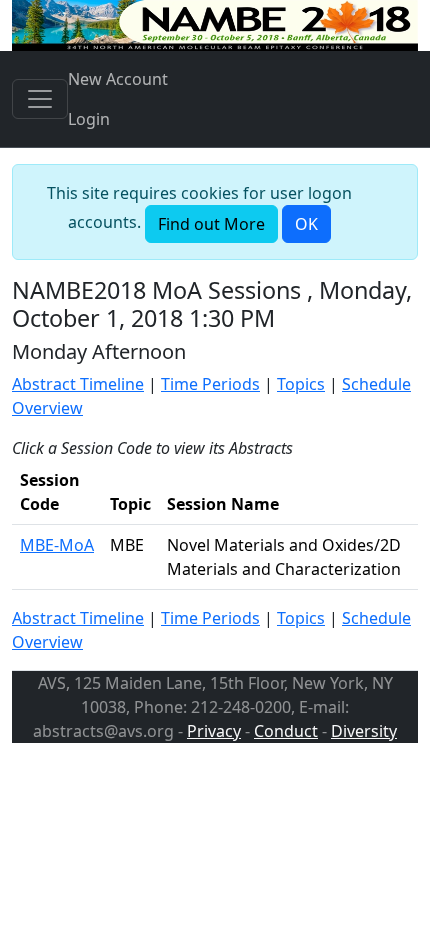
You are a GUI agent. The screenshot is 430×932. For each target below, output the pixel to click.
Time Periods (210, 384)
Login (89, 119)
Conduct (286, 731)
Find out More (211, 224)
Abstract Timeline (78, 384)
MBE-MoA (57, 545)
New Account (118, 79)
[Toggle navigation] (40, 99)
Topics (301, 384)
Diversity (364, 731)
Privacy (214, 731)
